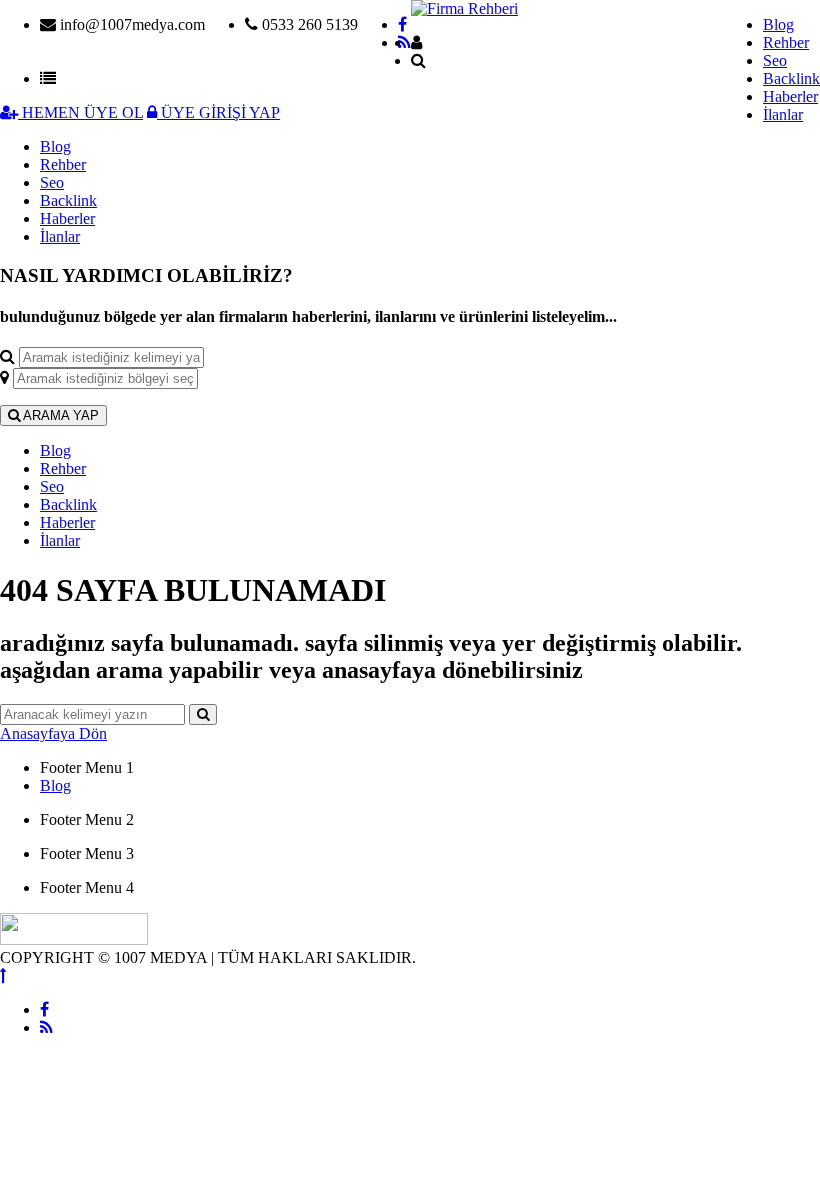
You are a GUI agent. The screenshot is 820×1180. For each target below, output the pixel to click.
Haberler (790, 96)
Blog (778, 24)
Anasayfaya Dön (53, 733)
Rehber (786, 42)
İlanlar (783, 114)
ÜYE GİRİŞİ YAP (218, 112)
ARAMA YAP (59, 415)
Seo (775, 60)
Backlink (791, 78)
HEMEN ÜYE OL (80, 112)
